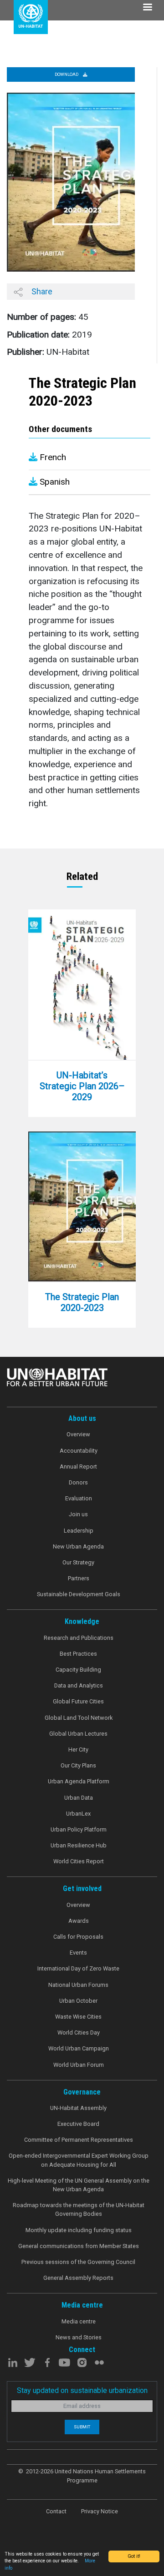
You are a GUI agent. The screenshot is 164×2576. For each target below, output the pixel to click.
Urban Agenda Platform (79, 1781)
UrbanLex (78, 1814)
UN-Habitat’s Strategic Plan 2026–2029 (82, 1086)
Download (67, 74)
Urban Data (79, 1798)
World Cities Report (79, 1861)
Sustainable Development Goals (79, 1594)
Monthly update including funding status (79, 2230)
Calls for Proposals (78, 1937)
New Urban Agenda (78, 1546)
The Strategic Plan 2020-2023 (82, 1302)
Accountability (79, 1451)
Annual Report (78, 1467)
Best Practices (78, 1654)
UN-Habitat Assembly (78, 2108)
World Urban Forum (79, 2065)
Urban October (78, 2001)
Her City (78, 1750)
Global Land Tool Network (79, 1718)
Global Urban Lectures (78, 1734)
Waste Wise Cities (78, 2017)
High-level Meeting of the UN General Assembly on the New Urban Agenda (79, 2185)
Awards (79, 1921)
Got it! (134, 2556)
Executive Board (78, 2124)
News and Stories (79, 2337)
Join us (78, 1514)
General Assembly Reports (78, 2278)
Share (41, 291)
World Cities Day (79, 2033)
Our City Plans (78, 1765)
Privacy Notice (100, 2511)
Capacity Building (78, 1670)
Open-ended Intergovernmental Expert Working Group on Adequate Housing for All (79, 2160)
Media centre (79, 2321)
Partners (79, 1578)
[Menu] (147, 8)
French (52, 457)
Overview (78, 1434)
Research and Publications (79, 1638)
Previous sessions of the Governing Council (78, 2262)
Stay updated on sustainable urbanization (82, 2390)
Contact (56, 2511)
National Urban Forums (78, 1985)
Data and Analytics (79, 1685)
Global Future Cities (78, 1701)
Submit (82, 2427)
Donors (78, 1482)
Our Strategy (78, 1562)
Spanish (54, 482)
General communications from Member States (79, 2246)
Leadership (79, 1531)
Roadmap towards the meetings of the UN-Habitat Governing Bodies (79, 2209)
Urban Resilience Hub (79, 1845)
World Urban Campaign (79, 2048)
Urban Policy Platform (79, 1829)
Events (78, 1953)
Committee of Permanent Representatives (79, 2140)
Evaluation (79, 1498)
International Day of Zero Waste (78, 1968)
